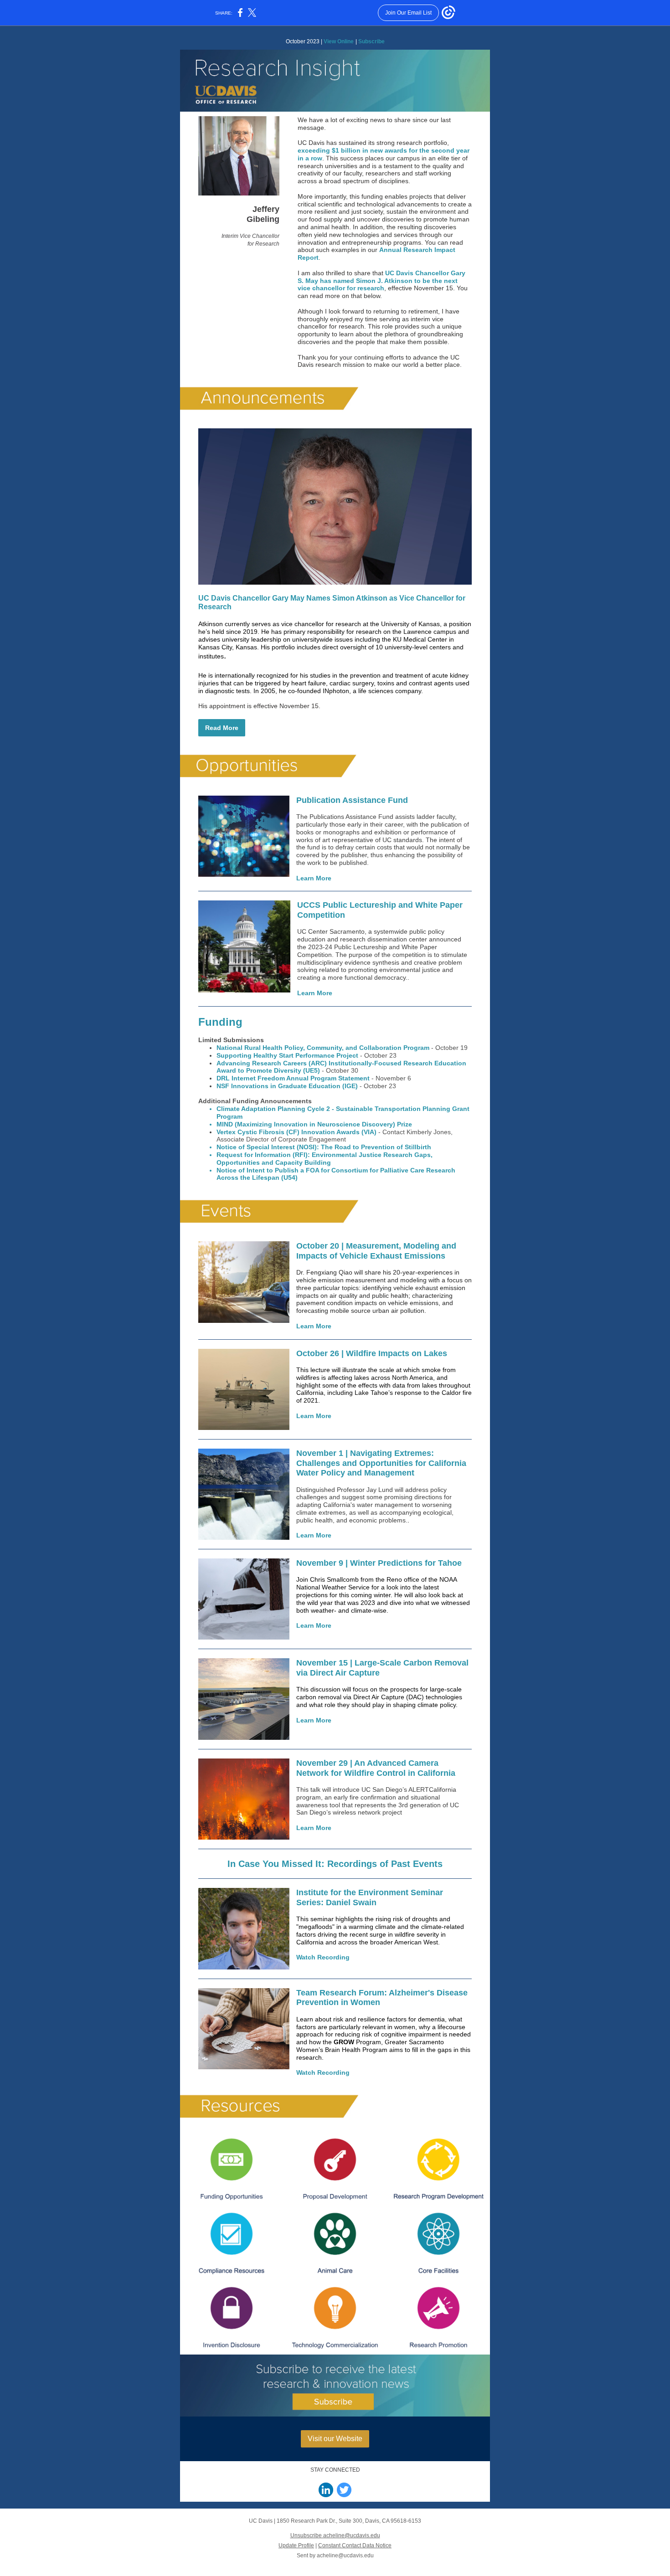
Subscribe (371, 41)
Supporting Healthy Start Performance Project (287, 1055)
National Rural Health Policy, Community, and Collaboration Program (323, 1048)
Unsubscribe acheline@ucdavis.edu (335, 2535)
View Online (339, 41)
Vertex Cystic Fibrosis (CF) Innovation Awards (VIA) (296, 1132)
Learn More (314, 878)
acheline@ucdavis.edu (345, 2555)
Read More (222, 728)
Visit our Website (335, 2439)
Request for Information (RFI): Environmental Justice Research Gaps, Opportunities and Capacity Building (325, 1159)
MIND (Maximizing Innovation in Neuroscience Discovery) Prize (314, 1124)
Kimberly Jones (429, 1132)
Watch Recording (323, 1957)
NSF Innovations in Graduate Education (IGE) (287, 1086)
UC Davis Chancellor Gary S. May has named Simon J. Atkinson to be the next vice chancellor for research (381, 281)
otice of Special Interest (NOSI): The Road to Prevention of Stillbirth (326, 1147)
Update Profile (296, 2545)
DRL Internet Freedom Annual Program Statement (293, 1078)
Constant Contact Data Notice (355, 2545)
